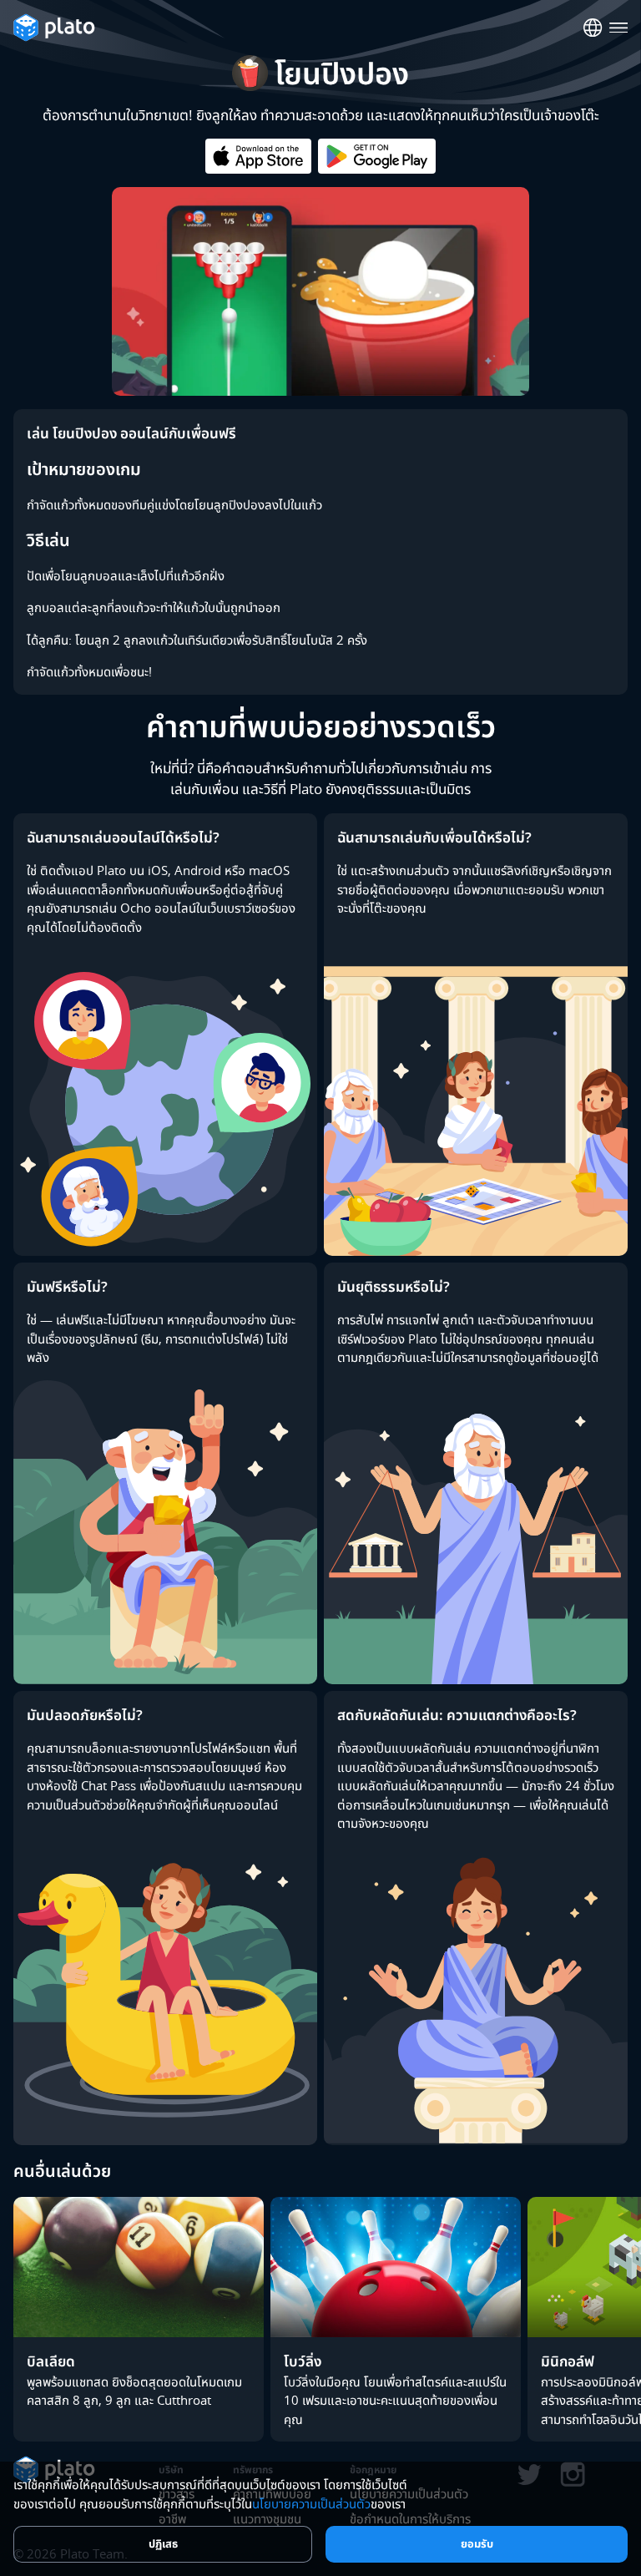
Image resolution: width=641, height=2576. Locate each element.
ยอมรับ (477, 2543)
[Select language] (593, 28)
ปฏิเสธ (163, 2543)
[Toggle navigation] (619, 28)
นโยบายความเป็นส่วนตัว (311, 2503)
